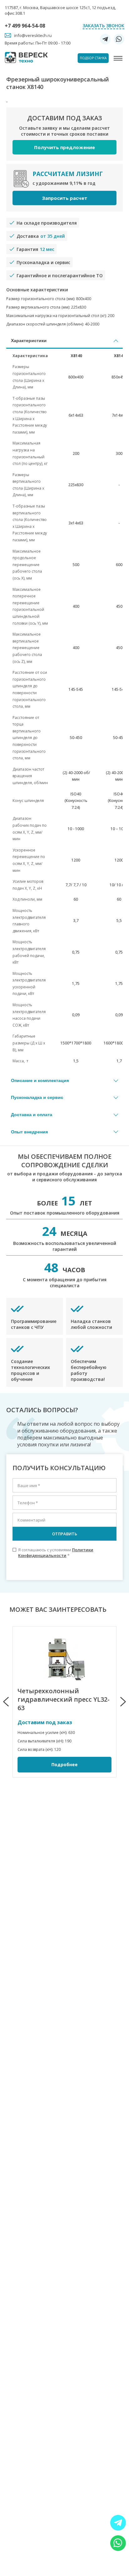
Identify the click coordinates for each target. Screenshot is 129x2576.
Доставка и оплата (32, 1115)
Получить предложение (64, 147)
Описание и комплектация (40, 1080)
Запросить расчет (65, 198)
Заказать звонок (103, 26)
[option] (64, 1702)
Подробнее (64, 1764)
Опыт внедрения (29, 1132)
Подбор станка (93, 58)
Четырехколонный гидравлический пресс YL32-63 (64, 1699)
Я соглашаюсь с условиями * (53, 1553)
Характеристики (29, 341)
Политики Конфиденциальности (56, 1553)
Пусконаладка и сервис (37, 1097)
